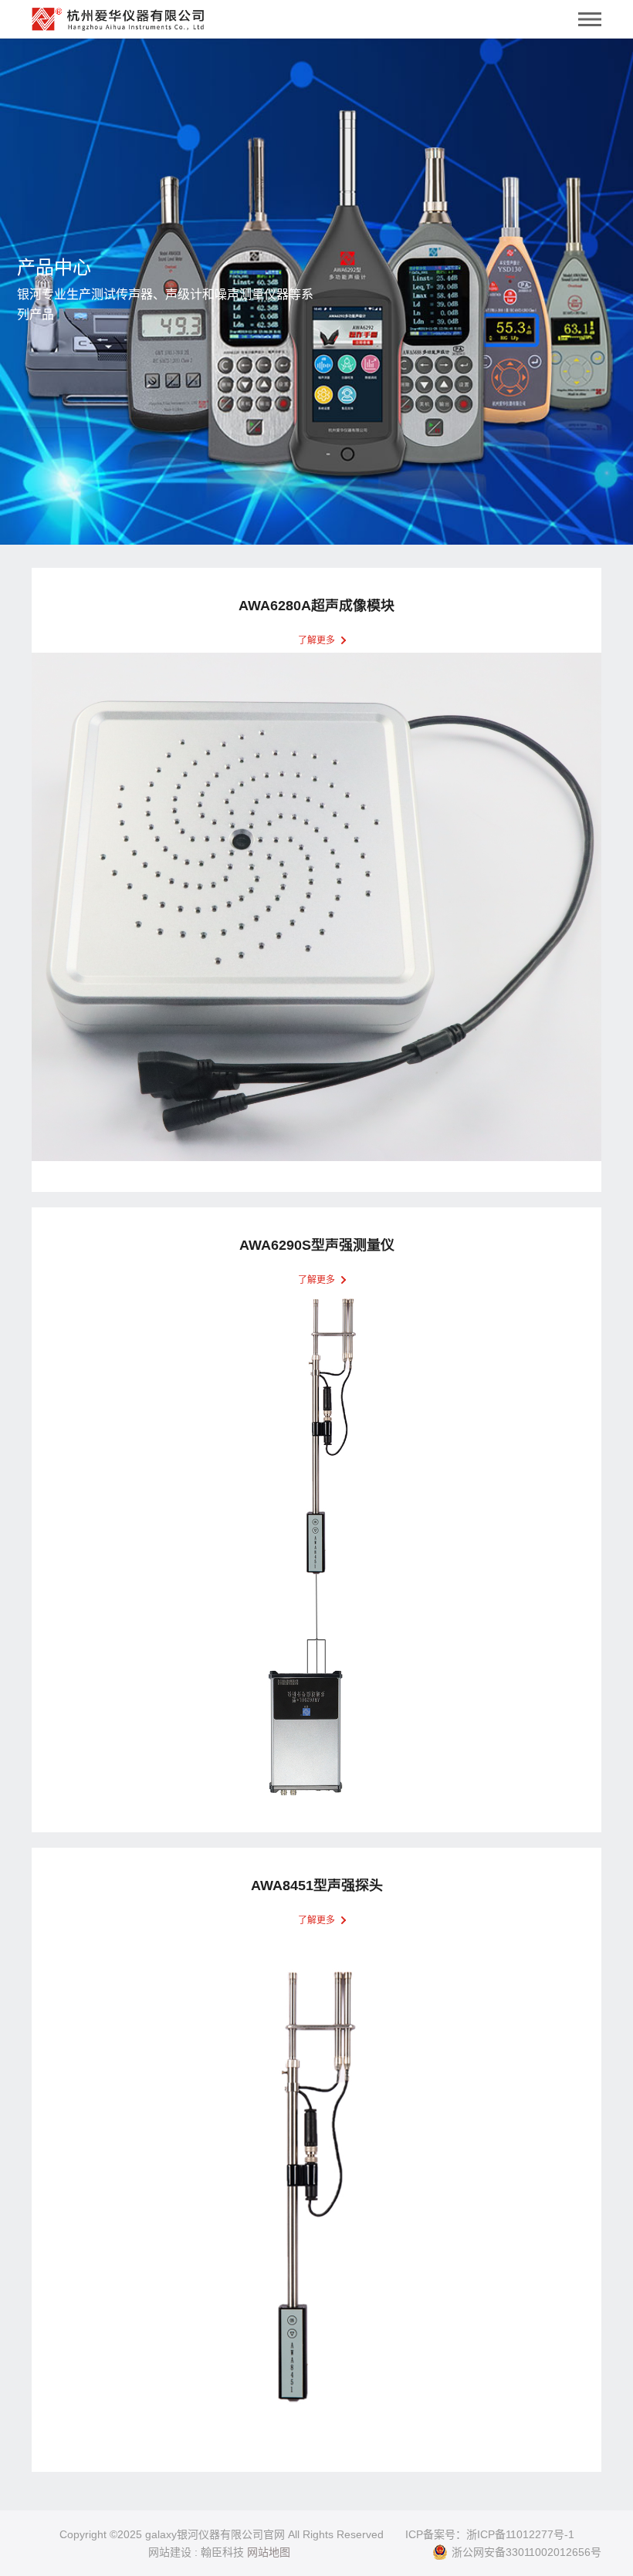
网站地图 (269, 2552)
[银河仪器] (118, 15)
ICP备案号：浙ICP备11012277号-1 (490, 2534)
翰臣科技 (222, 2552)
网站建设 (170, 2552)
